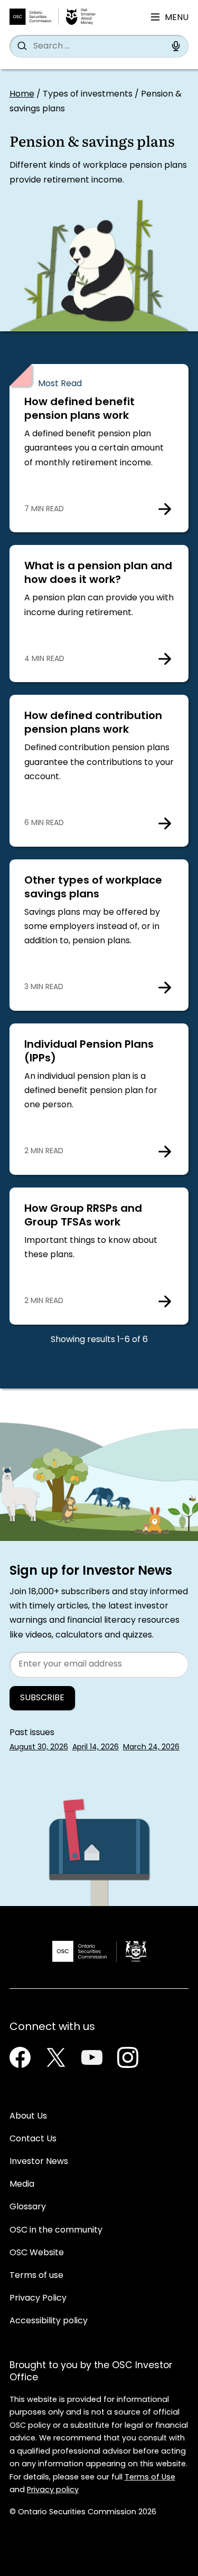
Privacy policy (53, 2490)
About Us (28, 2117)
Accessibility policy (49, 2321)
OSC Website (37, 2253)
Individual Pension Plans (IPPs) (89, 1052)
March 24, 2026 (151, 1747)
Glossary (28, 2207)
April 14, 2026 (96, 1747)
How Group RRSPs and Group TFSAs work (83, 1216)
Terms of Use (150, 2478)
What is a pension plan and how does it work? (98, 573)
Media (22, 2185)
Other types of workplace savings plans (93, 888)
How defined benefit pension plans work (79, 409)
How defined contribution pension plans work (93, 723)
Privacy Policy (38, 2299)
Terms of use (36, 2276)
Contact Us (33, 2139)
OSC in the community (56, 2230)
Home (22, 94)
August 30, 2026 (39, 1747)
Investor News (39, 2162)
